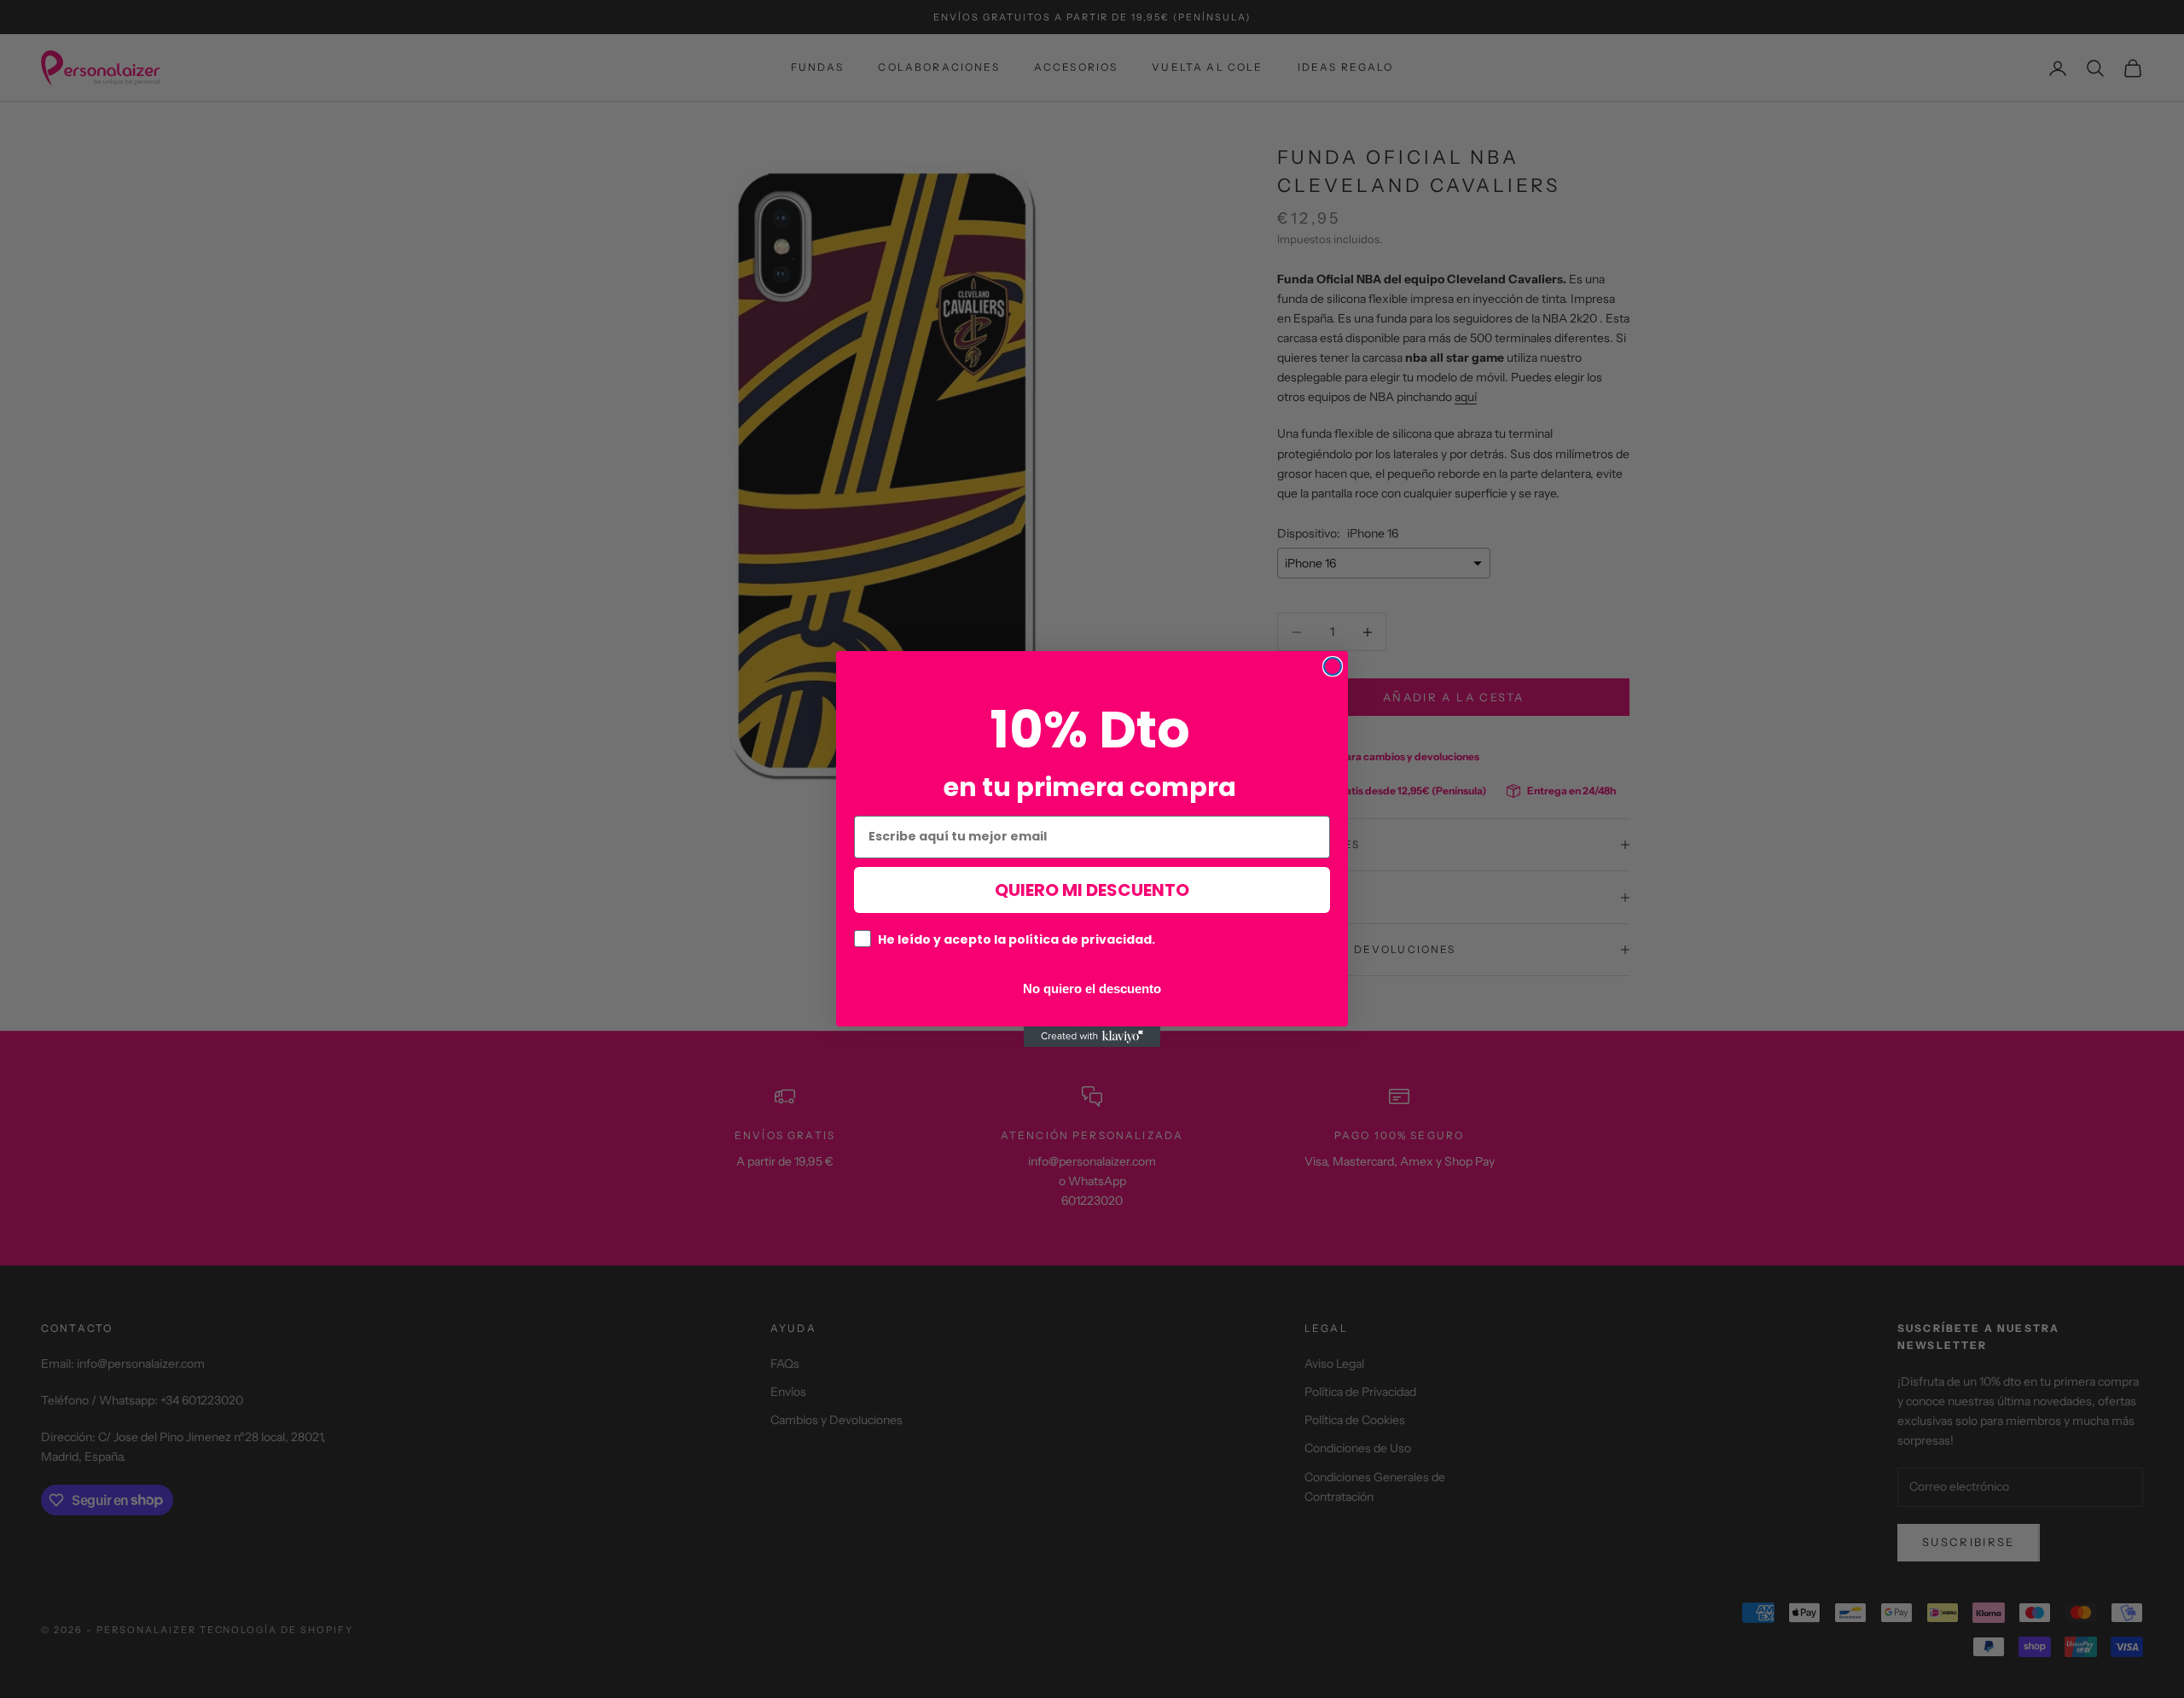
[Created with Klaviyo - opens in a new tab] (1092, 1037)
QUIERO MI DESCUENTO (1092, 890)
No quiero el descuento (1092, 988)
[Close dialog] (1333, 666)
